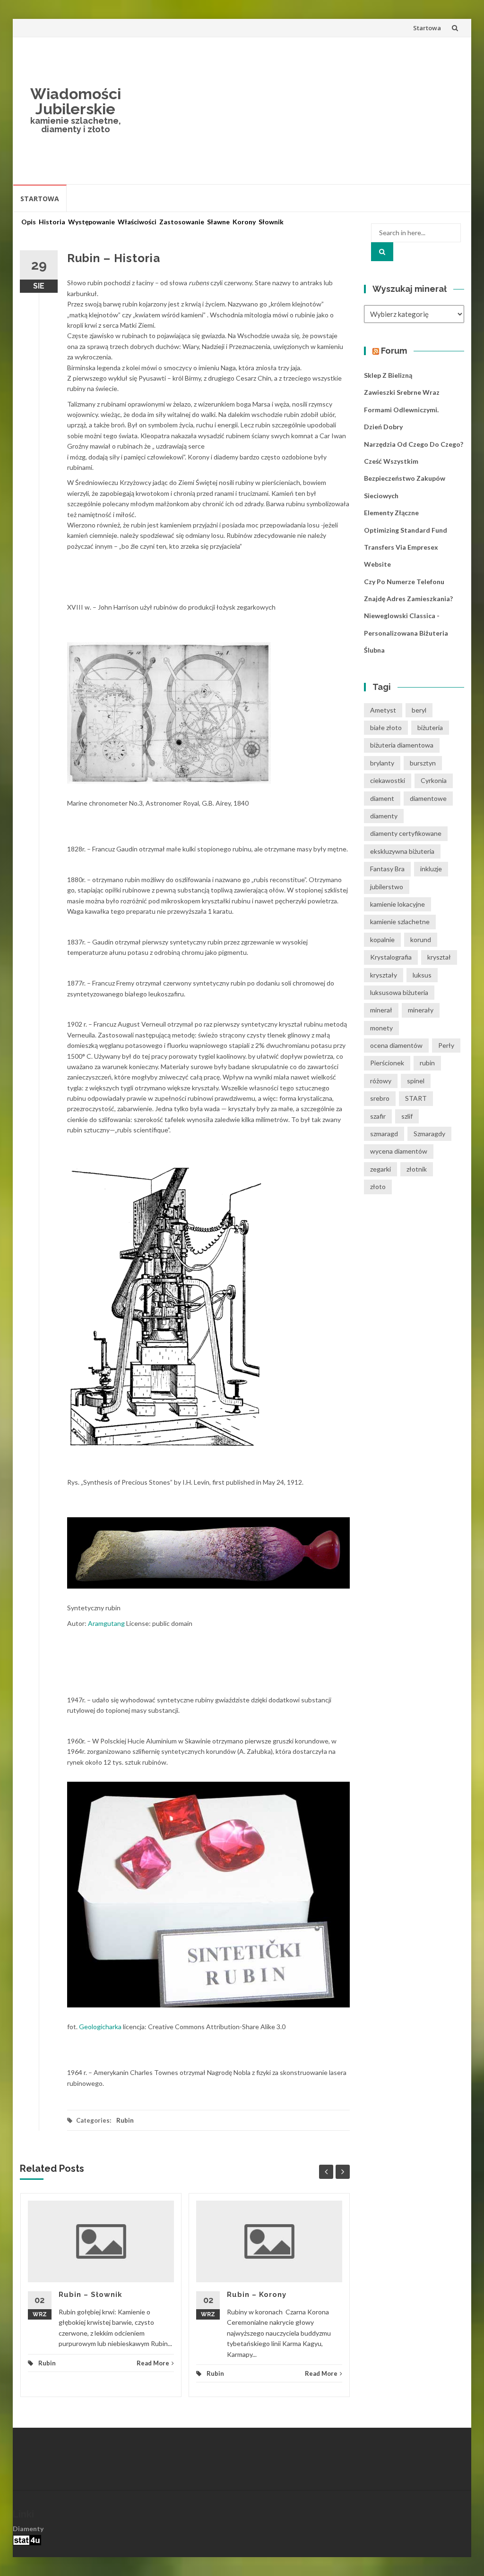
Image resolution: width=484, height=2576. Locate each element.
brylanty (382, 763)
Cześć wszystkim (391, 461)
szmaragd (384, 1134)
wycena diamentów (399, 1151)
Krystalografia (391, 957)
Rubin (125, 2120)
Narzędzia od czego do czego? (414, 444)
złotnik (417, 1169)
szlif (407, 1116)
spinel (416, 1081)
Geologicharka (100, 2027)
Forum (394, 351)
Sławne (218, 222)
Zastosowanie (182, 222)
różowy (381, 1081)
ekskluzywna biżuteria (402, 851)
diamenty (384, 816)
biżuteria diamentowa (402, 745)
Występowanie (91, 222)
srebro (380, 1098)
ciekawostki (388, 780)
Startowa (427, 28)
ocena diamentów (396, 1045)
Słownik (271, 222)
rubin (427, 1063)
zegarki (380, 1169)
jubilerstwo (387, 887)
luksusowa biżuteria (399, 992)
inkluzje (431, 869)
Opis (29, 222)
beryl (419, 710)
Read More (153, 2363)
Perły (446, 1045)
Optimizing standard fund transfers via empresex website (406, 547)
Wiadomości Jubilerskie (76, 101)
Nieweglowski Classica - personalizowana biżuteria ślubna (406, 633)
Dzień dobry (383, 427)
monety (381, 1028)
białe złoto (386, 727)
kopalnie (382, 939)
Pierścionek (387, 1063)
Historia (52, 222)
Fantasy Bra (387, 869)
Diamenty (28, 2529)
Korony (244, 222)
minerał (381, 1010)
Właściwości (137, 222)
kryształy (384, 975)
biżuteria (430, 727)
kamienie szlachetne (400, 922)
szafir (378, 1116)
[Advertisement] (298, 111)
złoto (378, 1186)
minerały (421, 1010)
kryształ (439, 957)
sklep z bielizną (388, 375)
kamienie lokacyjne (398, 904)
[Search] (382, 252)
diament (382, 798)
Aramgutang (107, 1623)
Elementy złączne (391, 513)
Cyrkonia (434, 780)
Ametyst (383, 710)
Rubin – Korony (257, 2295)
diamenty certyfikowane (406, 833)
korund (421, 939)
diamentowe (428, 798)
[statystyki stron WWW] (27, 2539)
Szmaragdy (429, 1134)
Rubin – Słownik (91, 2295)
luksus (422, 975)
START (416, 1098)
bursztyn (423, 763)
